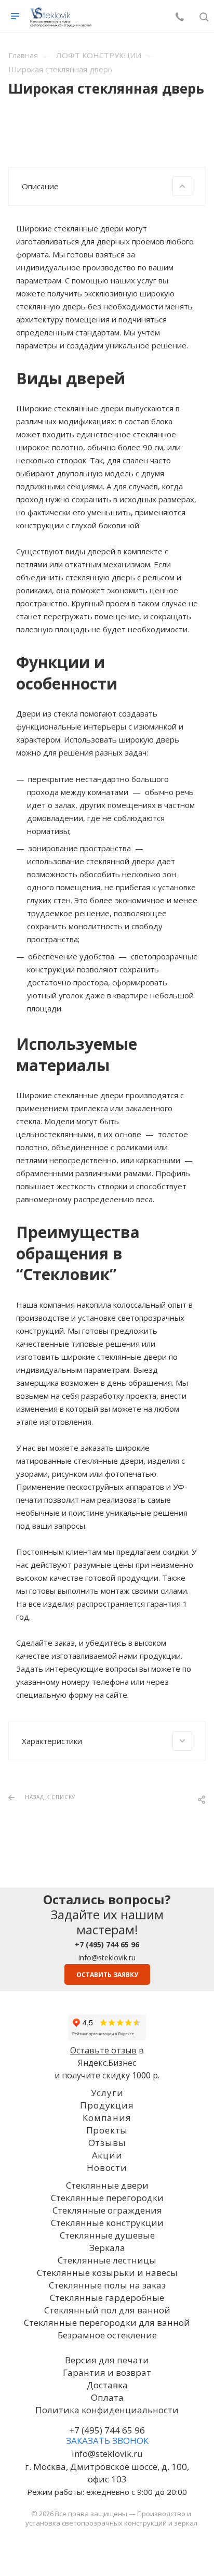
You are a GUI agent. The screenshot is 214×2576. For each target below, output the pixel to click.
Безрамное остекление (107, 2335)
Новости (107, 2168)
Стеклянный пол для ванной (107, 2310)
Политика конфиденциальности (107, 2410)
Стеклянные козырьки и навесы (107, 2273)
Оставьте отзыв (103, 2050)
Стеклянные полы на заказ (107, 2285)
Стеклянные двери (107, 2185)
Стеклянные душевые (107, 2235)
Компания (107, 2118)
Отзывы (107, 2143)
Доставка (107, 2385)
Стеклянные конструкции (107, 2223)
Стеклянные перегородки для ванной (107, 2323)
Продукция (107, 2105)
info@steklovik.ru (107, 1957)
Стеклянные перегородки (107, 2198)
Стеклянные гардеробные (107, 2298)
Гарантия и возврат (107, 2372)
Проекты (107, 2130)
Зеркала (107, 2248)
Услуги (107, 2093)
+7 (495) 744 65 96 (107, 2430)
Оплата (107, 2397)
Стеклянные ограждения (107, 2210)
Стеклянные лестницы (107, 2260)
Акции (107, 2155)
